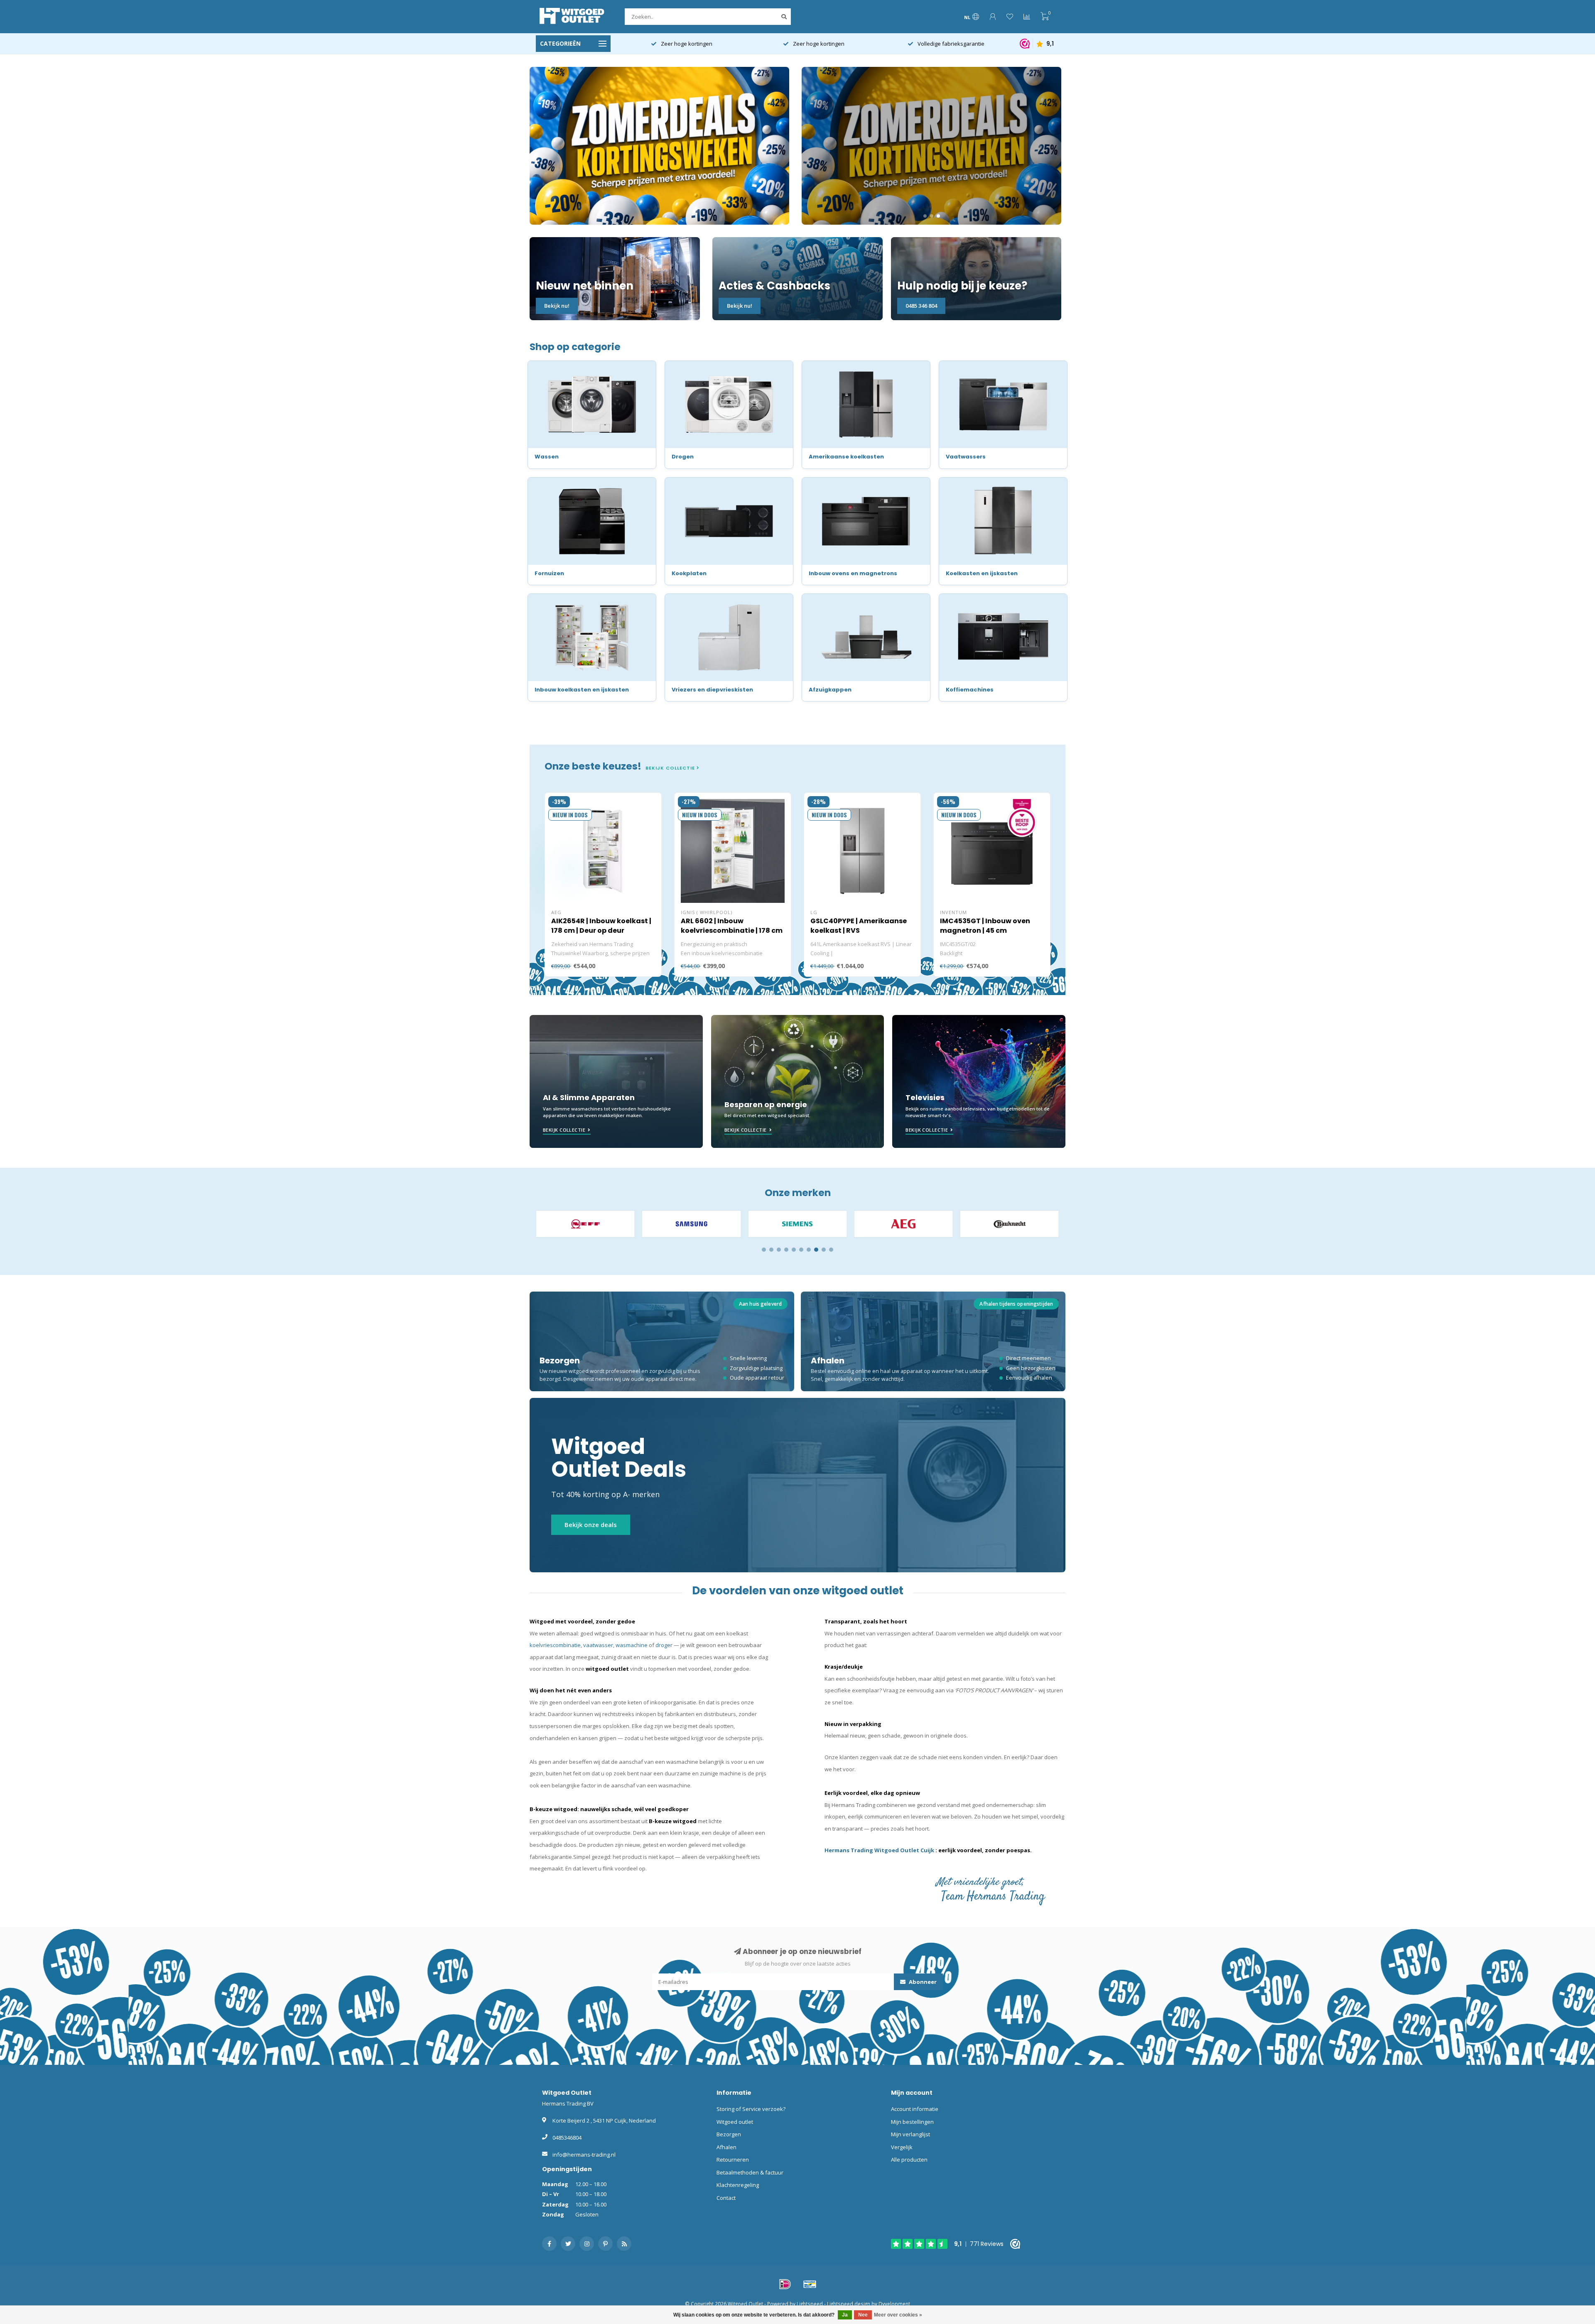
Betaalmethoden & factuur (750, 2172)
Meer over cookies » (898, 2315)
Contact (726, 2198)
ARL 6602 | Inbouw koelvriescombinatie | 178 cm (732, 926)
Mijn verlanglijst (910, 2134)
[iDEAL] (785, 2284)
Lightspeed (810, 2304)
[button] (764, 1250)
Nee (863, 2315)
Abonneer (922, 1982)
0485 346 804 (921, 306)
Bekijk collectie (671, 768)
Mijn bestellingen (912, 2122)
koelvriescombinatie (555, 1645)
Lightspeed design (849, 2304)
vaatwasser (598, 1645)
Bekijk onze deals (591, 1525)
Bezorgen (729, 2134)
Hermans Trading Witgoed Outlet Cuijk (880, 1850)
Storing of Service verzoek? (751, 2109)
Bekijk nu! (557, 306)
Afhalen (726, 2147)
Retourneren (733, 2160)
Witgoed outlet (735, 2122)
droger (664, 1645)
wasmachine (632, 1645)
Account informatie (915, 2109)
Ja (845, 2315)
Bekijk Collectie (564, 1130)
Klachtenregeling (738, 2185)
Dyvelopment (894, 2304)
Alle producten (909, 2160)
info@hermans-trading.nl (584, 2155)
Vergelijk (902, 2147)
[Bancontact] (810, 2284)
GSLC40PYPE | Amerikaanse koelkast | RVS (859, 926)
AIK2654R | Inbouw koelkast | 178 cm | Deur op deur (601, 926)
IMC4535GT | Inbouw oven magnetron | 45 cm (985, 926)
